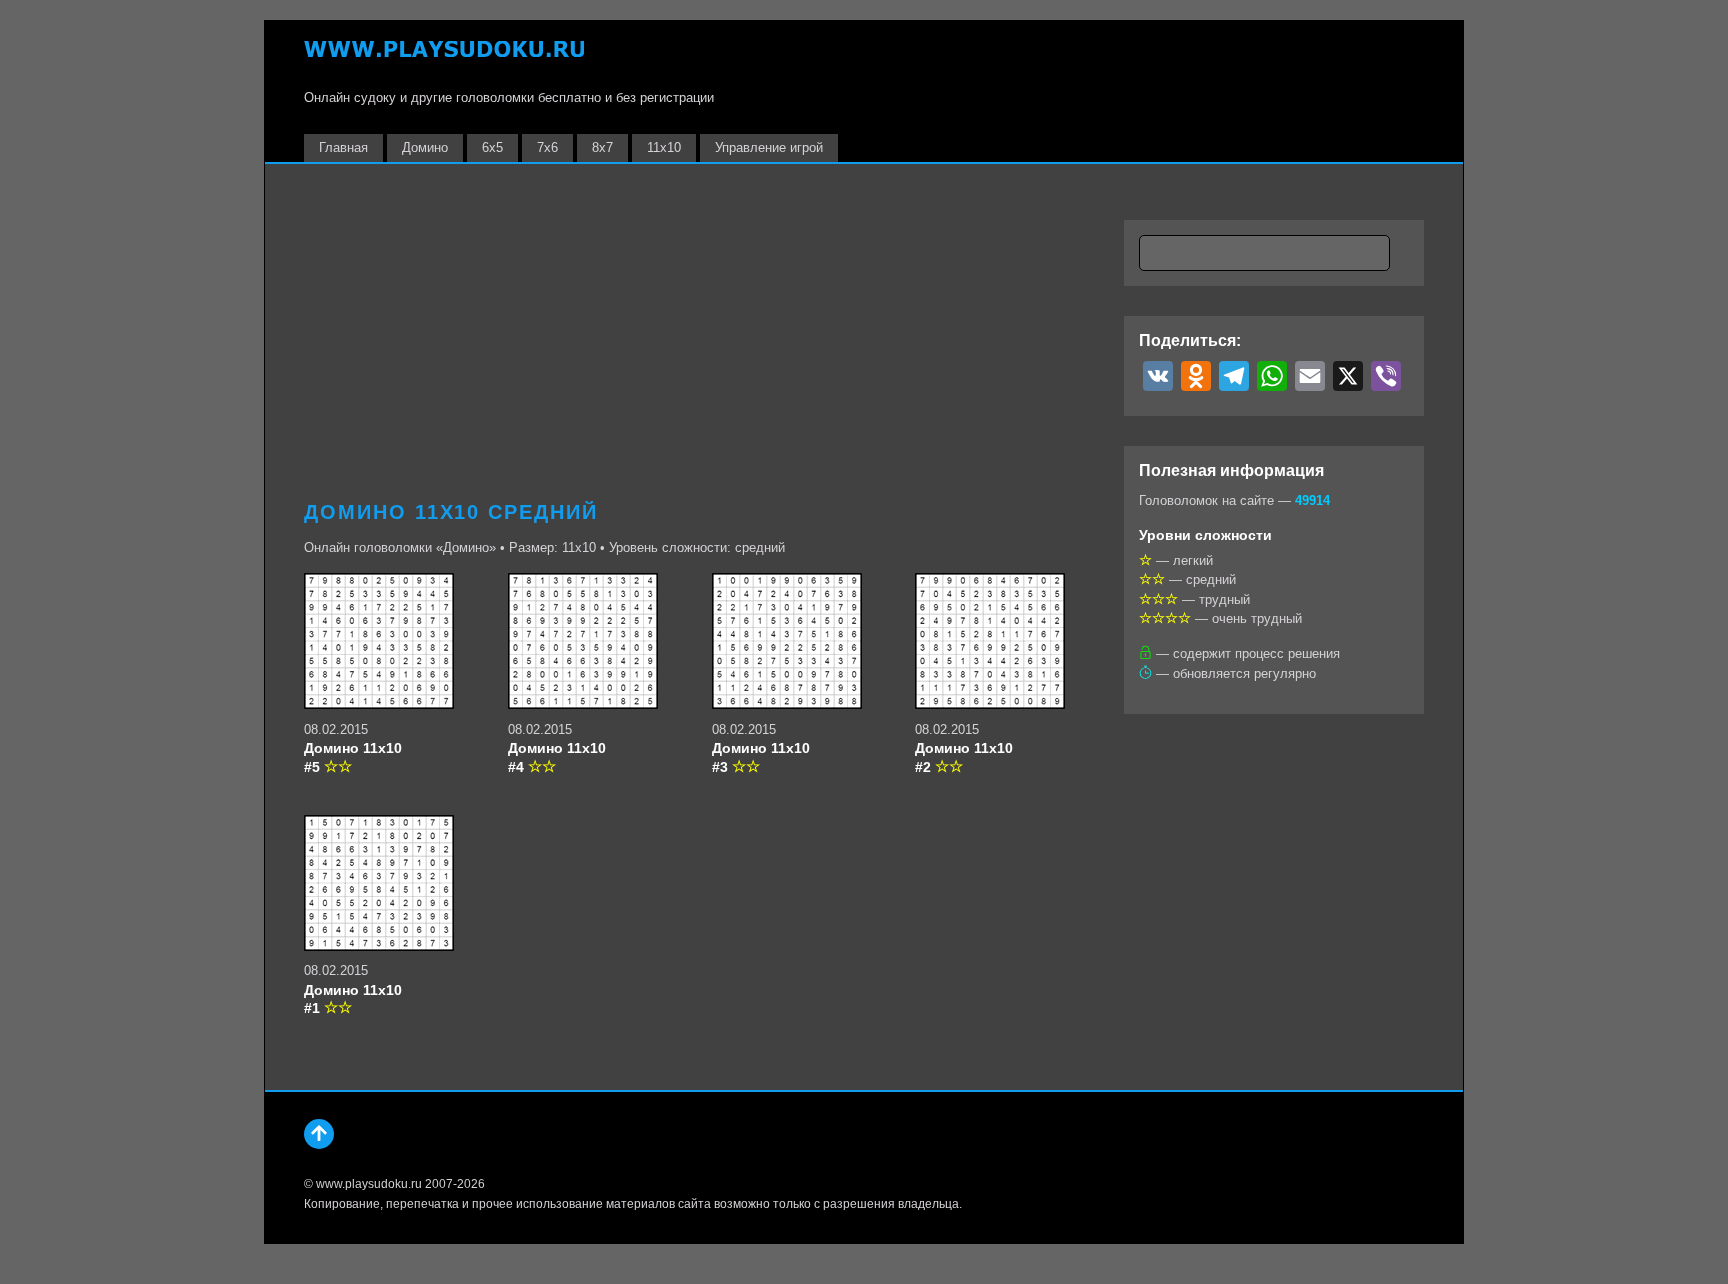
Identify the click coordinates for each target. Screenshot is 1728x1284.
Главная (343, 147)
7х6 (547, 147)
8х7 (602, 147)
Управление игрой (769, 147)
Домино (425, 147)
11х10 (664, 147)
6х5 (492, 147)
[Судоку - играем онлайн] (444, 58)
